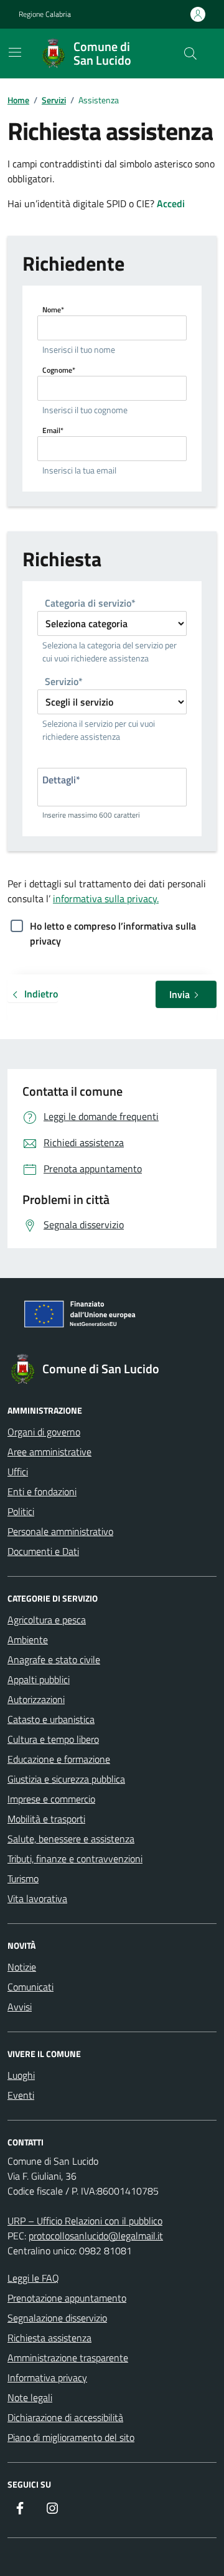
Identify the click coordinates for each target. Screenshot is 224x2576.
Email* (53, 430)
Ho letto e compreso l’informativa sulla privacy (113, 927)
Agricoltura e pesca (47, 1620)
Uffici (18, 1472)
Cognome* (59, 370)
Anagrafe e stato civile (54, 1659)
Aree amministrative (49, 1452)
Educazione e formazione (59, 1759)
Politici (21, 1511)
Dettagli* (61, 780)
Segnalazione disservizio (57, 2318)
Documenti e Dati (43, 1551)
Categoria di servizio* (90, 604)
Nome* (53, 310)
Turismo (23, 1878)
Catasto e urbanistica (51, 1719)
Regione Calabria (45, 14)
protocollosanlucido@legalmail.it (96, 2236)
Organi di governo (44, 1432)
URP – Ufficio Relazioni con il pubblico (85, 2221)
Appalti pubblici (39, 1679)
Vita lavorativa (37, 1898)
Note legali (30, 2397)
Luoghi (21, 2075)
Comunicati (30, 1987)
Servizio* (64, 682)
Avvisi (20, 2007)
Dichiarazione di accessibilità (65, 2417)
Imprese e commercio (51, 1799)
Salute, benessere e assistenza (71, 1839)
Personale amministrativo (60, 1531)
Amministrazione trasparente (68, 2358)
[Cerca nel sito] (190, 54)
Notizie (22, 1967)
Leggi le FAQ (33, 2278)
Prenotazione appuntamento (67, 2298)
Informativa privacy (47, 2378)
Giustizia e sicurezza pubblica (66, 1779)
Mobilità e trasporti (46, 1819)
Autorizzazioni (36, 1699)
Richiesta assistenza (49, 2338)
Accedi (171, 203)
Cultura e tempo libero (53, 1739)
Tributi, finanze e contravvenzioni (75, 1859)
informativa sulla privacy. (106, 898)
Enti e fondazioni (42, 1491)
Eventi (21, 2095)
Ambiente (28, 1640)
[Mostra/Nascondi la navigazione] (15, 52)
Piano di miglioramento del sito (71, 2437)
